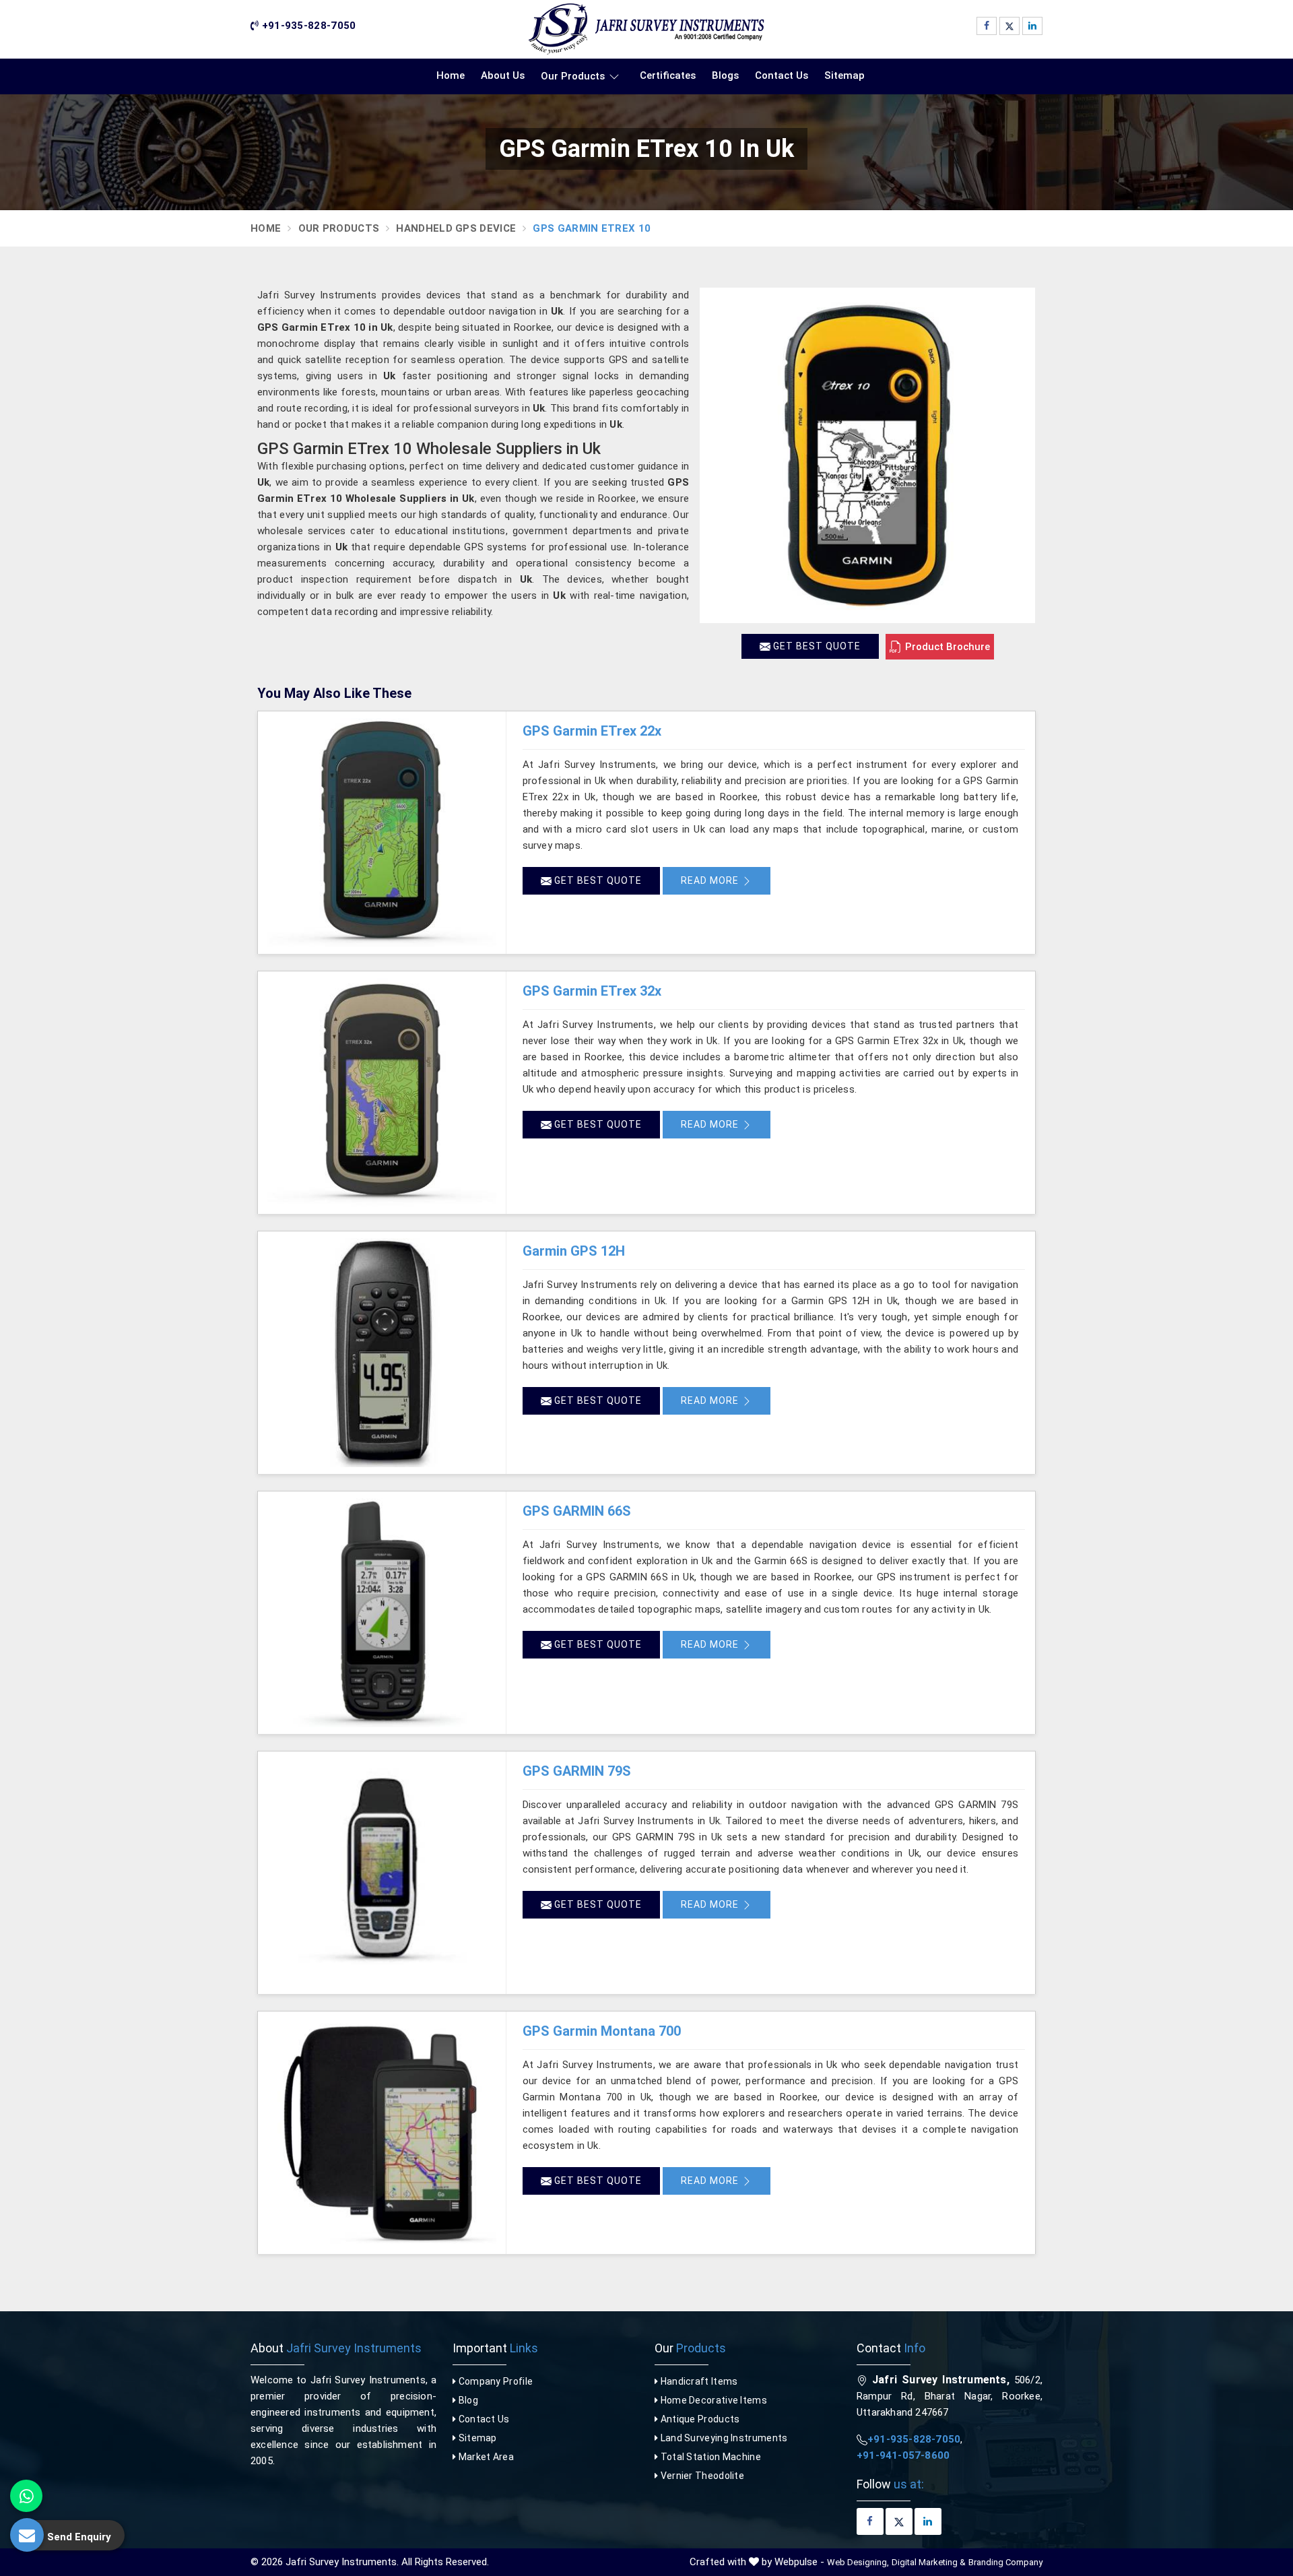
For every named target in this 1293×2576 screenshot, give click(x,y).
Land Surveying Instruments (723, 2438)
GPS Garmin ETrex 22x (592, 731)
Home (451, 75)
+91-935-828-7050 (307, 26)
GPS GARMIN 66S (577, 1511)
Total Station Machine (709, 2457)
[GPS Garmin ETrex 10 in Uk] (867, 455)
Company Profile (494, 2381)
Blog (467, 2400)
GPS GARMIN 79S (577, 1771)
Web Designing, (858, 2562)
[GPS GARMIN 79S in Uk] (382, 1873)
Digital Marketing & (929, 2562)
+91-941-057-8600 (903, 2455)
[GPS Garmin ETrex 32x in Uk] (382, 1093)
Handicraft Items (698, 2381)
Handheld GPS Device (456, 228)
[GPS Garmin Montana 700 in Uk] (382, 2133)
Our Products (573, 76)
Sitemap (844, 75)
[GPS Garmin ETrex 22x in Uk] (382, 833)
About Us (503, 75)
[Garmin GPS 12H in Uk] (382, 1353)
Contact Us (782, 75)
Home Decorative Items (712, 2400)
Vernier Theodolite (701, 2476)
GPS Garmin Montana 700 (602, 2031)
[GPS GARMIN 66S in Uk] (382, 1613)
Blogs (725, 75)
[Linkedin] (1032, 26)
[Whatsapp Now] (26, 2496)
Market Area (485, 2457)
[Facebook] (987, 26)
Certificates (668, 75)
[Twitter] (1009, 26)
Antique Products (699, 2419)
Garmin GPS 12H (574, 1251)
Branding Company (1005, 2562)
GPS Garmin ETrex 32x (592, 991)
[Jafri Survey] (646, 29)
